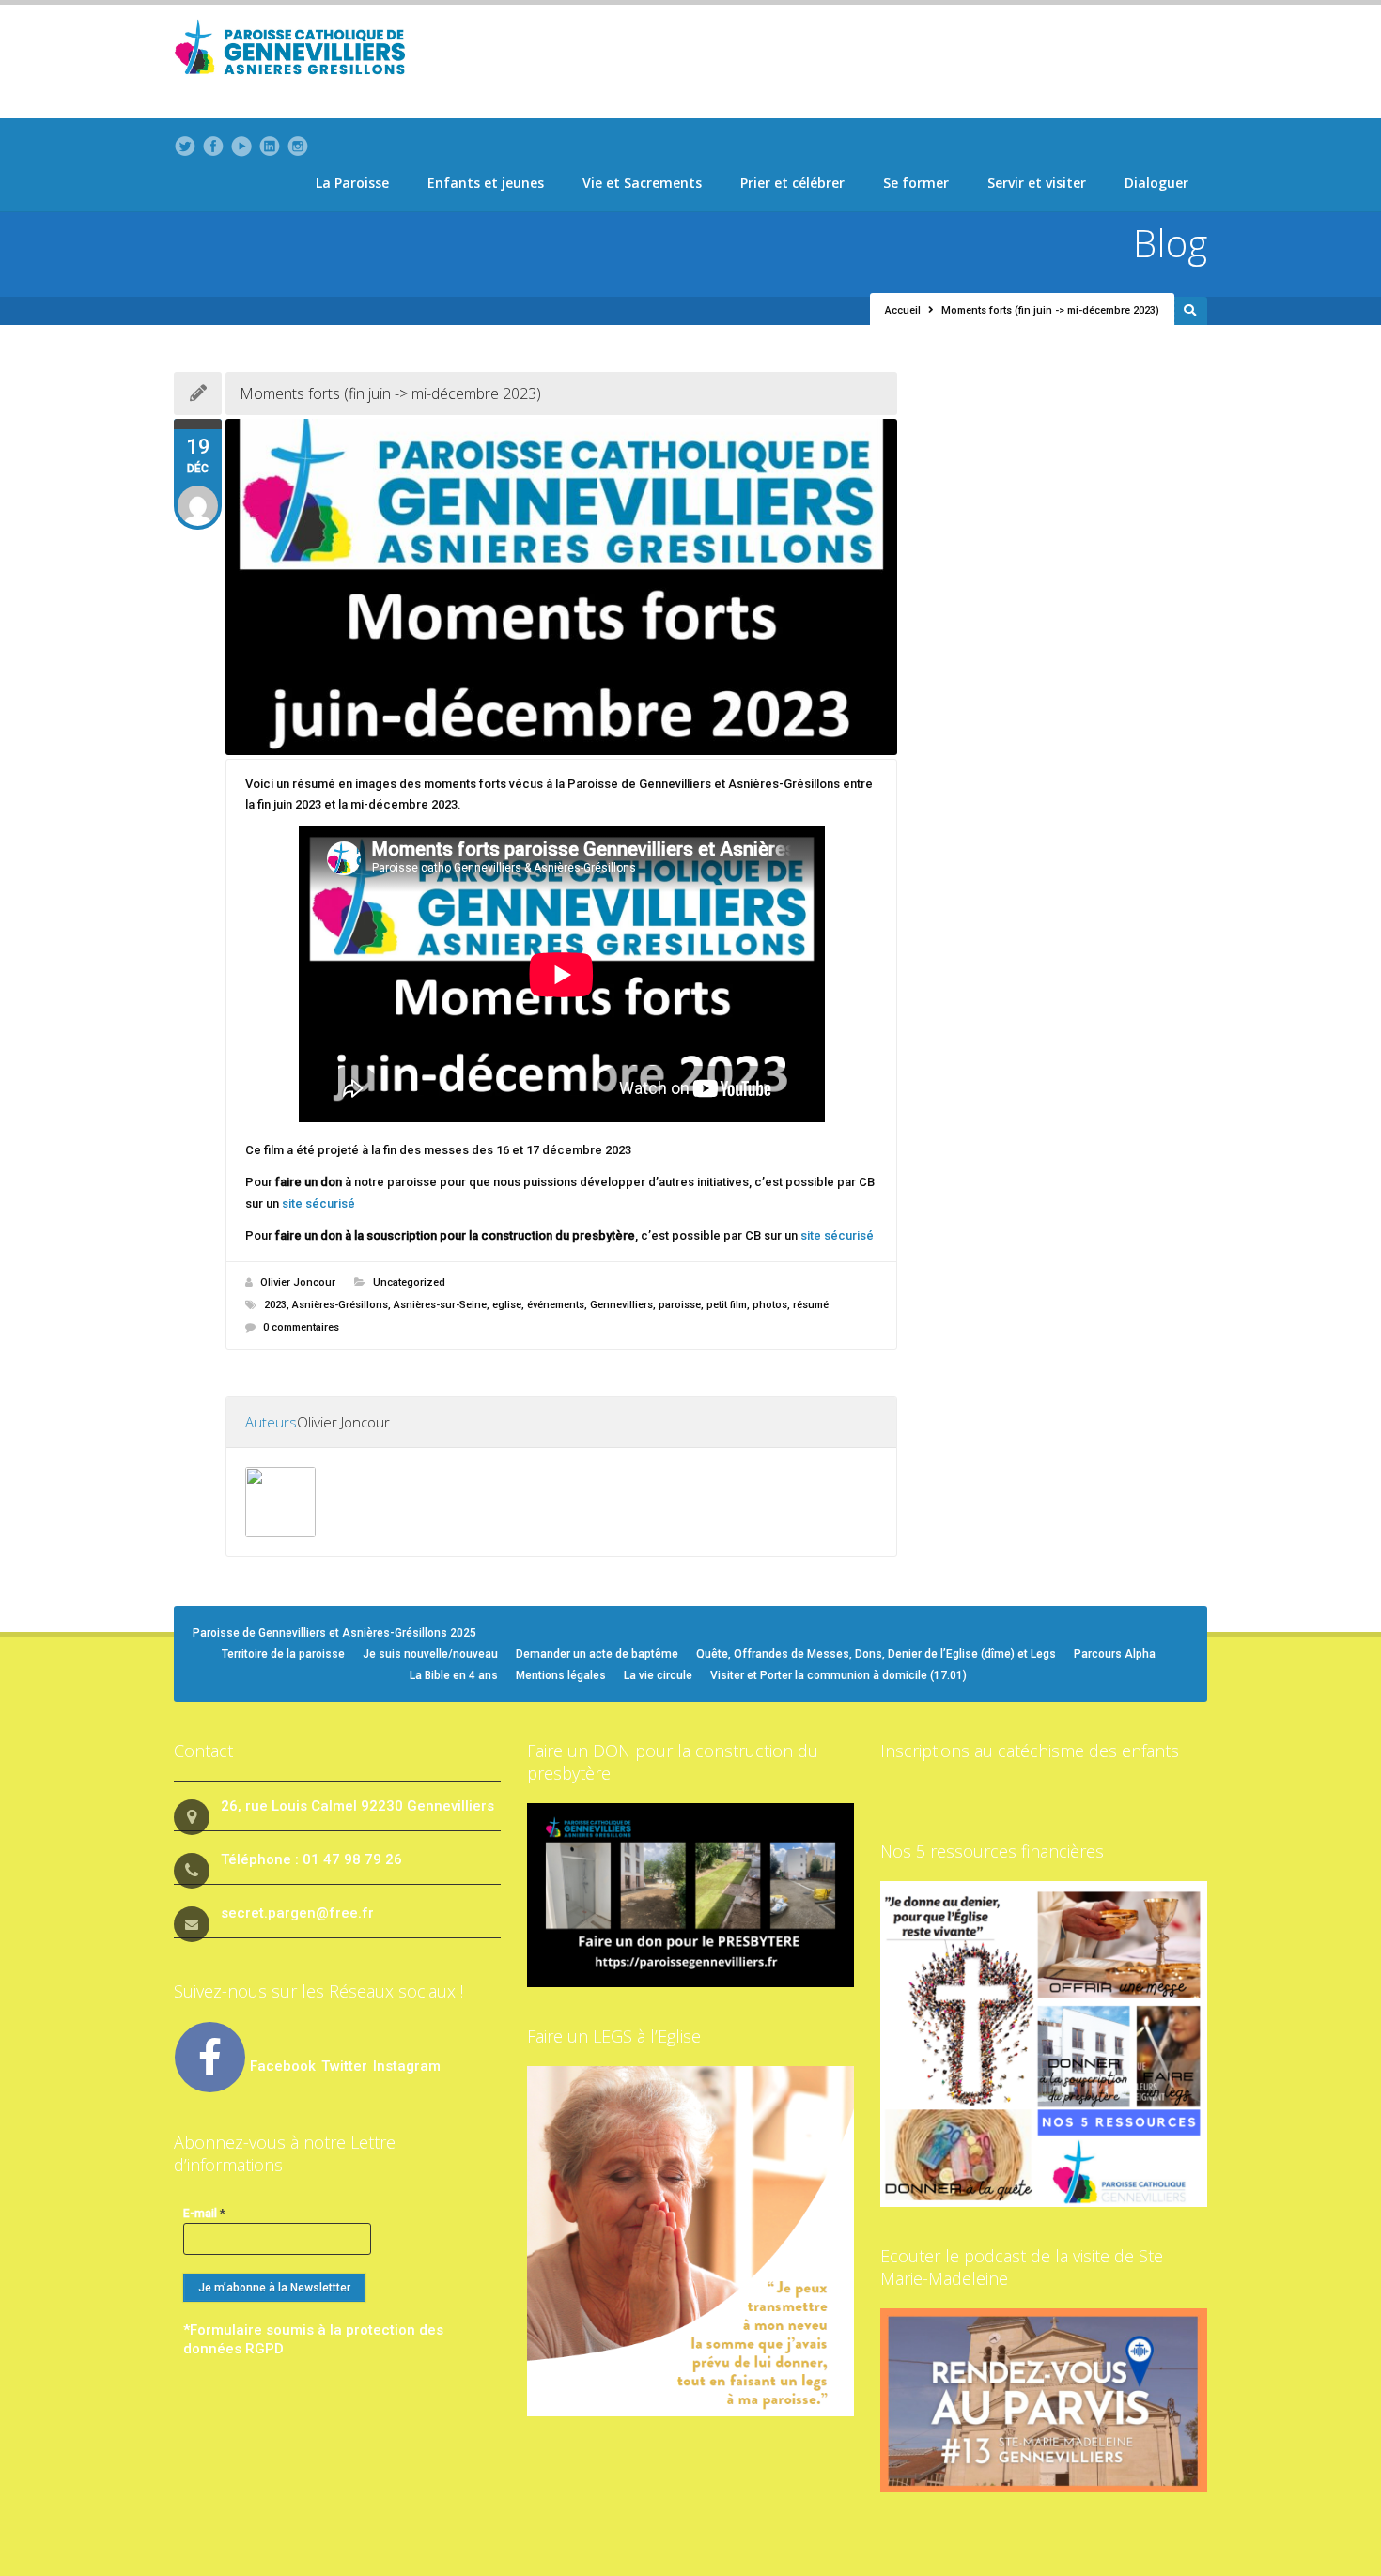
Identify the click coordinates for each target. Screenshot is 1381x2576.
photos (770, 1305)
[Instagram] (298, 147)
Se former (916, 183)
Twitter (346, 2066)
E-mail (204, 2213)
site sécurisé (318, 1203)
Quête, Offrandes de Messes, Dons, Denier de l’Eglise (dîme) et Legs (876, 1654)
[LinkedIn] (270, 147)
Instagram (407, 2066)
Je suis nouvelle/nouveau (430, 1654)
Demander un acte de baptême (597, 1654)
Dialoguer (1156, 183)
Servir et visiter (1037, 183)
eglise (507, 1305)
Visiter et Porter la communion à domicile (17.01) (838, 1675)
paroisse (680, 1305)
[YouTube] (241, 147)
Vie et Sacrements (642, 183)
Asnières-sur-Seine (440, 1305)
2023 (275, 1305)
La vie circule (658, 1675)
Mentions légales (561, 1675)
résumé (811, 1305)
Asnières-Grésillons (340, 1305)
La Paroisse (352, 183)
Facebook (283, 2066)
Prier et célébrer (792, 183)
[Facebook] (213, 147)
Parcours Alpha (1115, 1654)
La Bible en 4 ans (454, 1675)
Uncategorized (409, 1282)
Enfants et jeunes (486, 183)
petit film (727, 1305)
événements (556, 1305)
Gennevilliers (621, 1305)
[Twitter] (185, 147)
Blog (1170, 243)
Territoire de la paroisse (283, 1654)
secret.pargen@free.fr (297, 1913)
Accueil (903, 310)
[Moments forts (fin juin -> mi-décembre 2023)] (561, 587)
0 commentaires (301, 1327)
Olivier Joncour (298, 1282)
